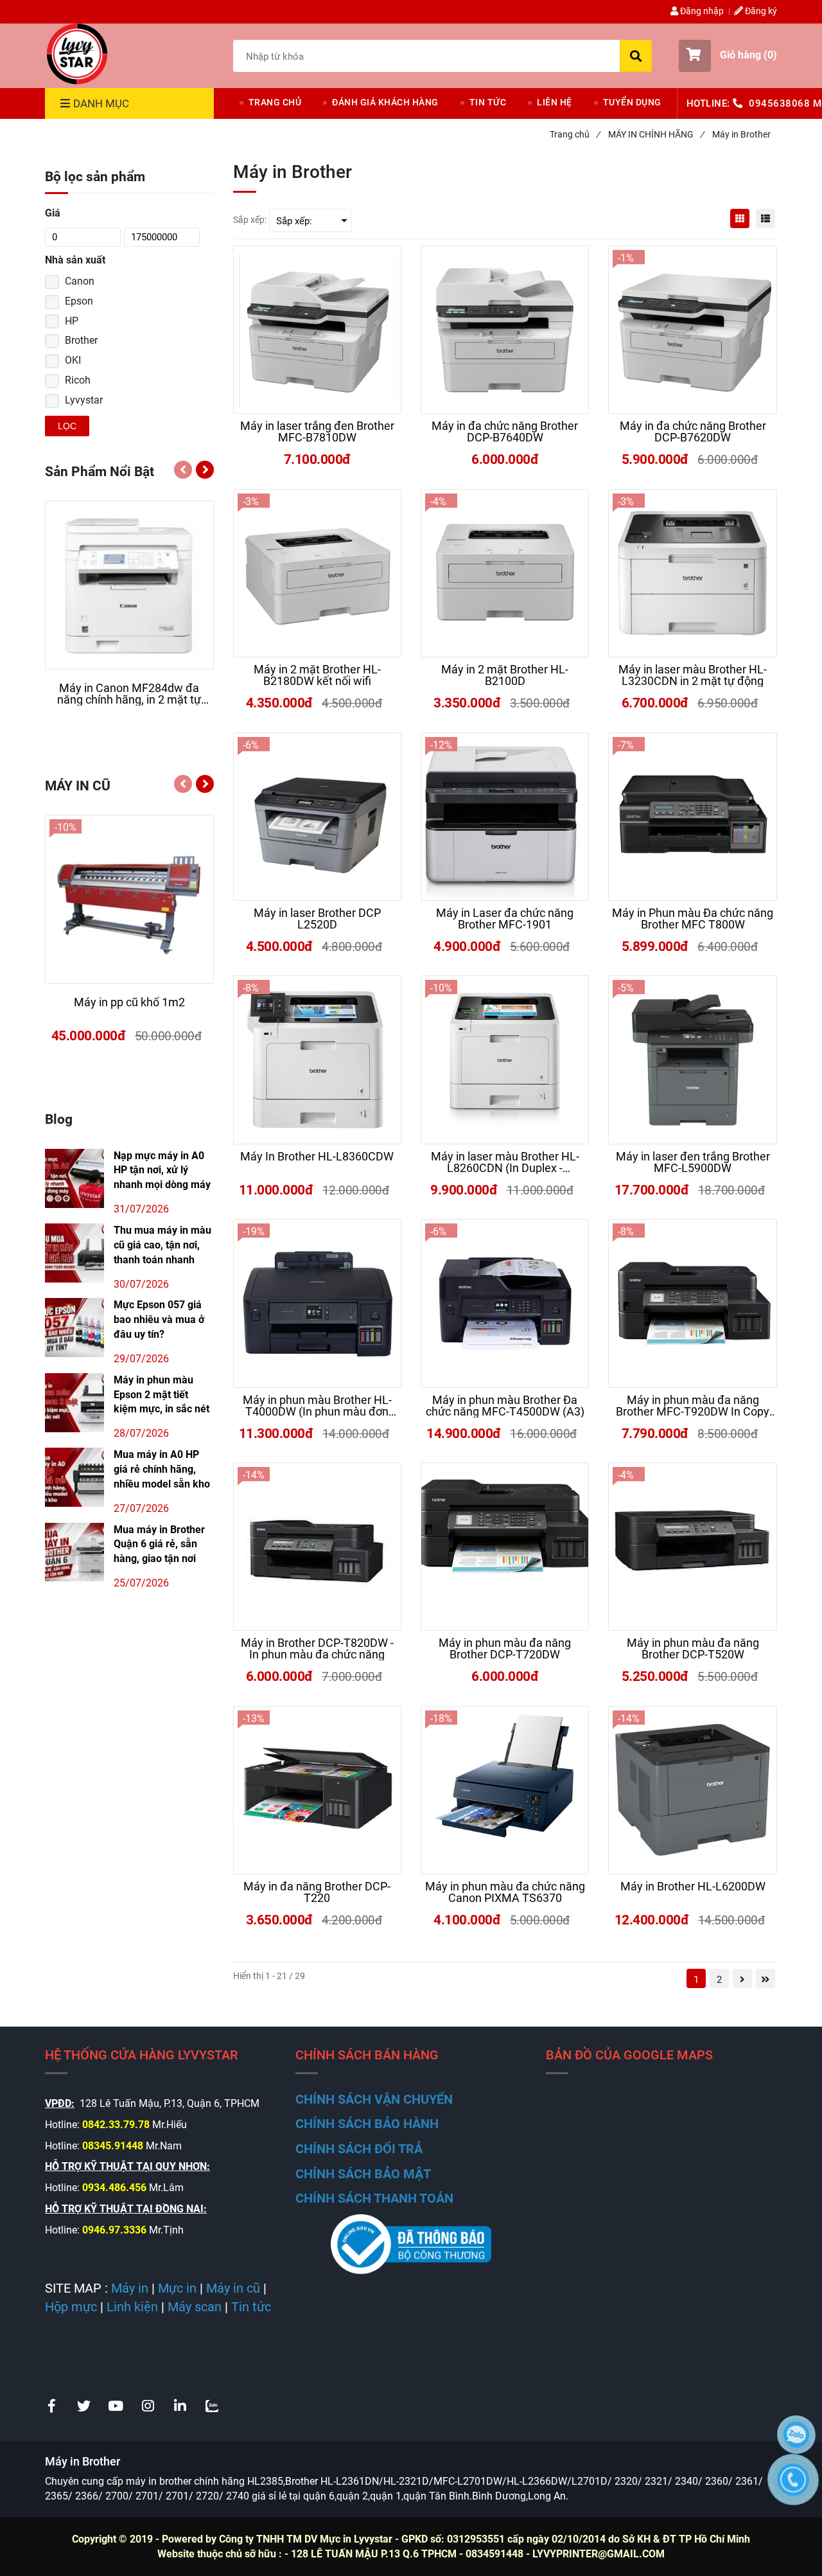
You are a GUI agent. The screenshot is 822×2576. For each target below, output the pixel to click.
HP (72, 321)
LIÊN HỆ (555, 102)
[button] (728, 56)
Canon (80, 281)
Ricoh (78, 380)
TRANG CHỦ (275, 102)
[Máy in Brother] (77, 54)
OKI (73, 360)
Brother (81, 340)
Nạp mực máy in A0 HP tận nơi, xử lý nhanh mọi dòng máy (162, 1170)
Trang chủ (575, 134)
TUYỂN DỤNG (632, 102)
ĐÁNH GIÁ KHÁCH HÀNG (385, 102)
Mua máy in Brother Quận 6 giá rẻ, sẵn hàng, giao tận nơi (159, 1544)
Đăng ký (760, 11)
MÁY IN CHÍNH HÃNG (656, 134)
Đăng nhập (701, 11)
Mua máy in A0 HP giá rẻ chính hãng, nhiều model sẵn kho (162, 1469)
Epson (79, 301)
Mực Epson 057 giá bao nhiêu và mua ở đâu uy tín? (159, 1319)
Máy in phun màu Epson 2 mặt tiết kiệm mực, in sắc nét (162, 1395)
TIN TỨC (488, 102)
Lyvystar (84, 400)
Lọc (67, 426)
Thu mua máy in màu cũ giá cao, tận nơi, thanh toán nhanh (162, 1245)
